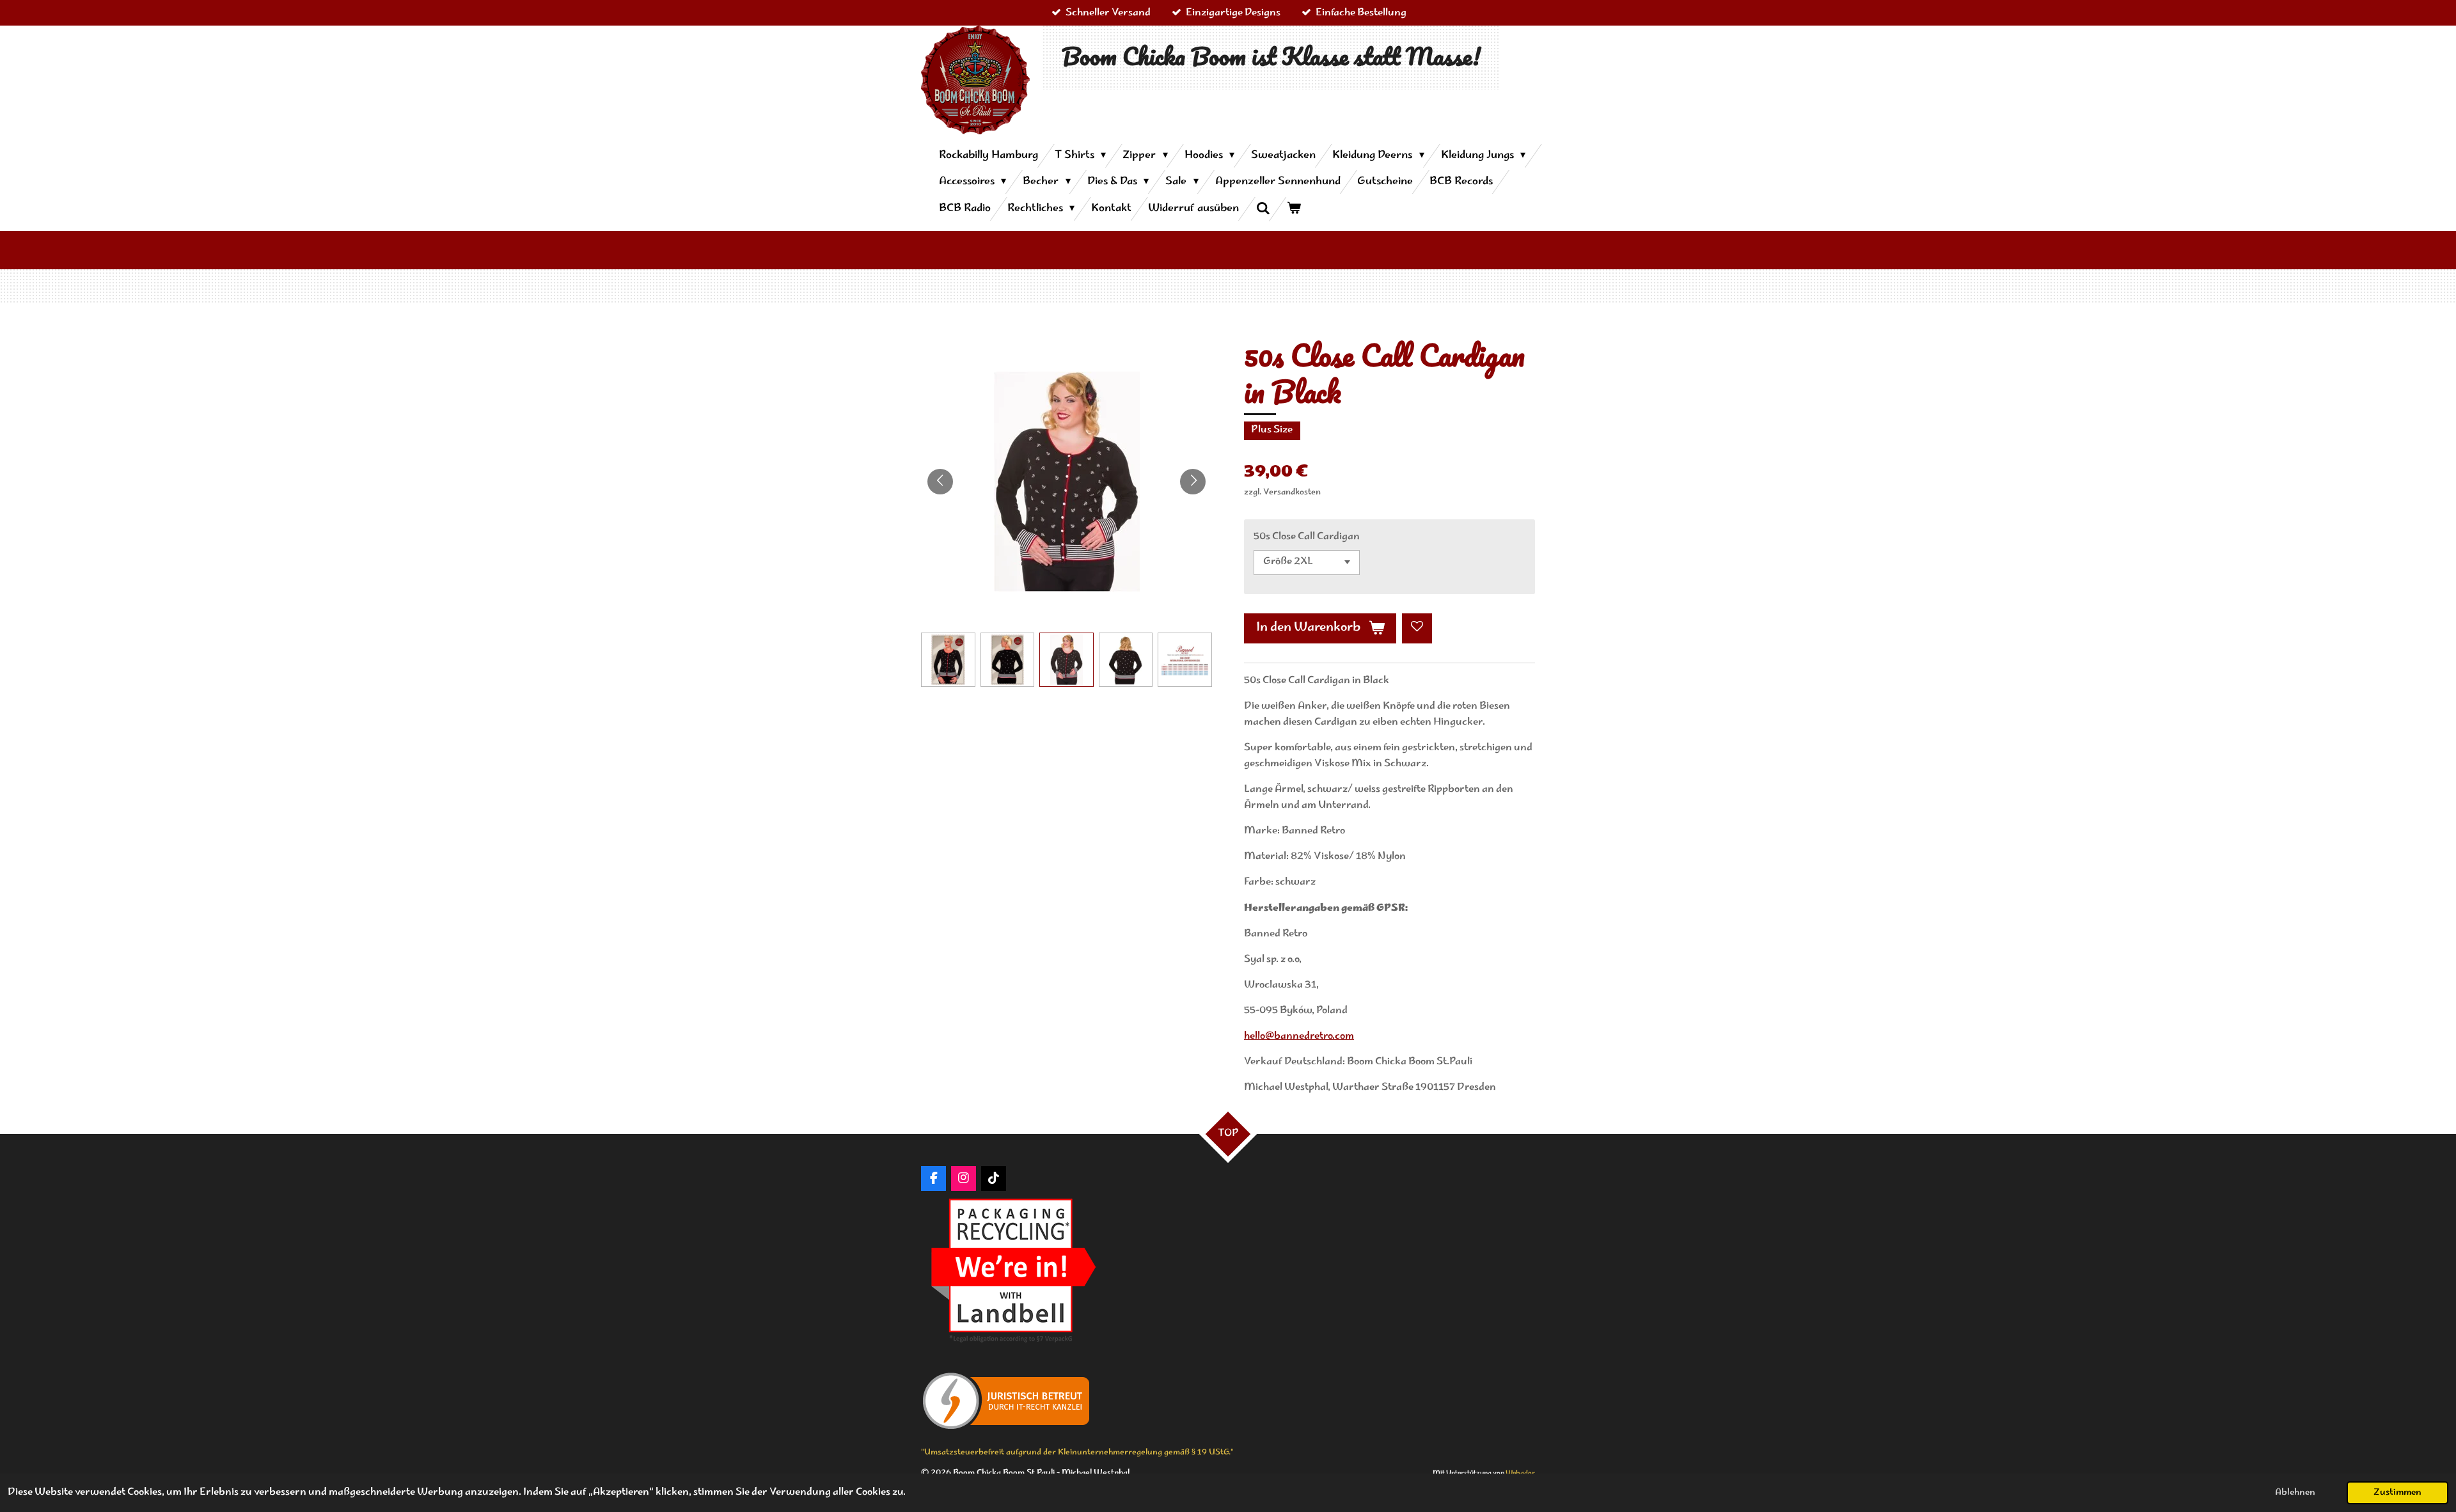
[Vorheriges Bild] (940, 482)
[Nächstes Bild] (1193, 482)
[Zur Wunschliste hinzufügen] (1417, 628)
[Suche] (1263, 209)
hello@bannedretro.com (1299, 1036)
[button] (948, 660)
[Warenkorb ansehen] (1294, 209)
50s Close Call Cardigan (1307, 537)
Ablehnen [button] (2295, 1493)
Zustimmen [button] (2397, 1493)
